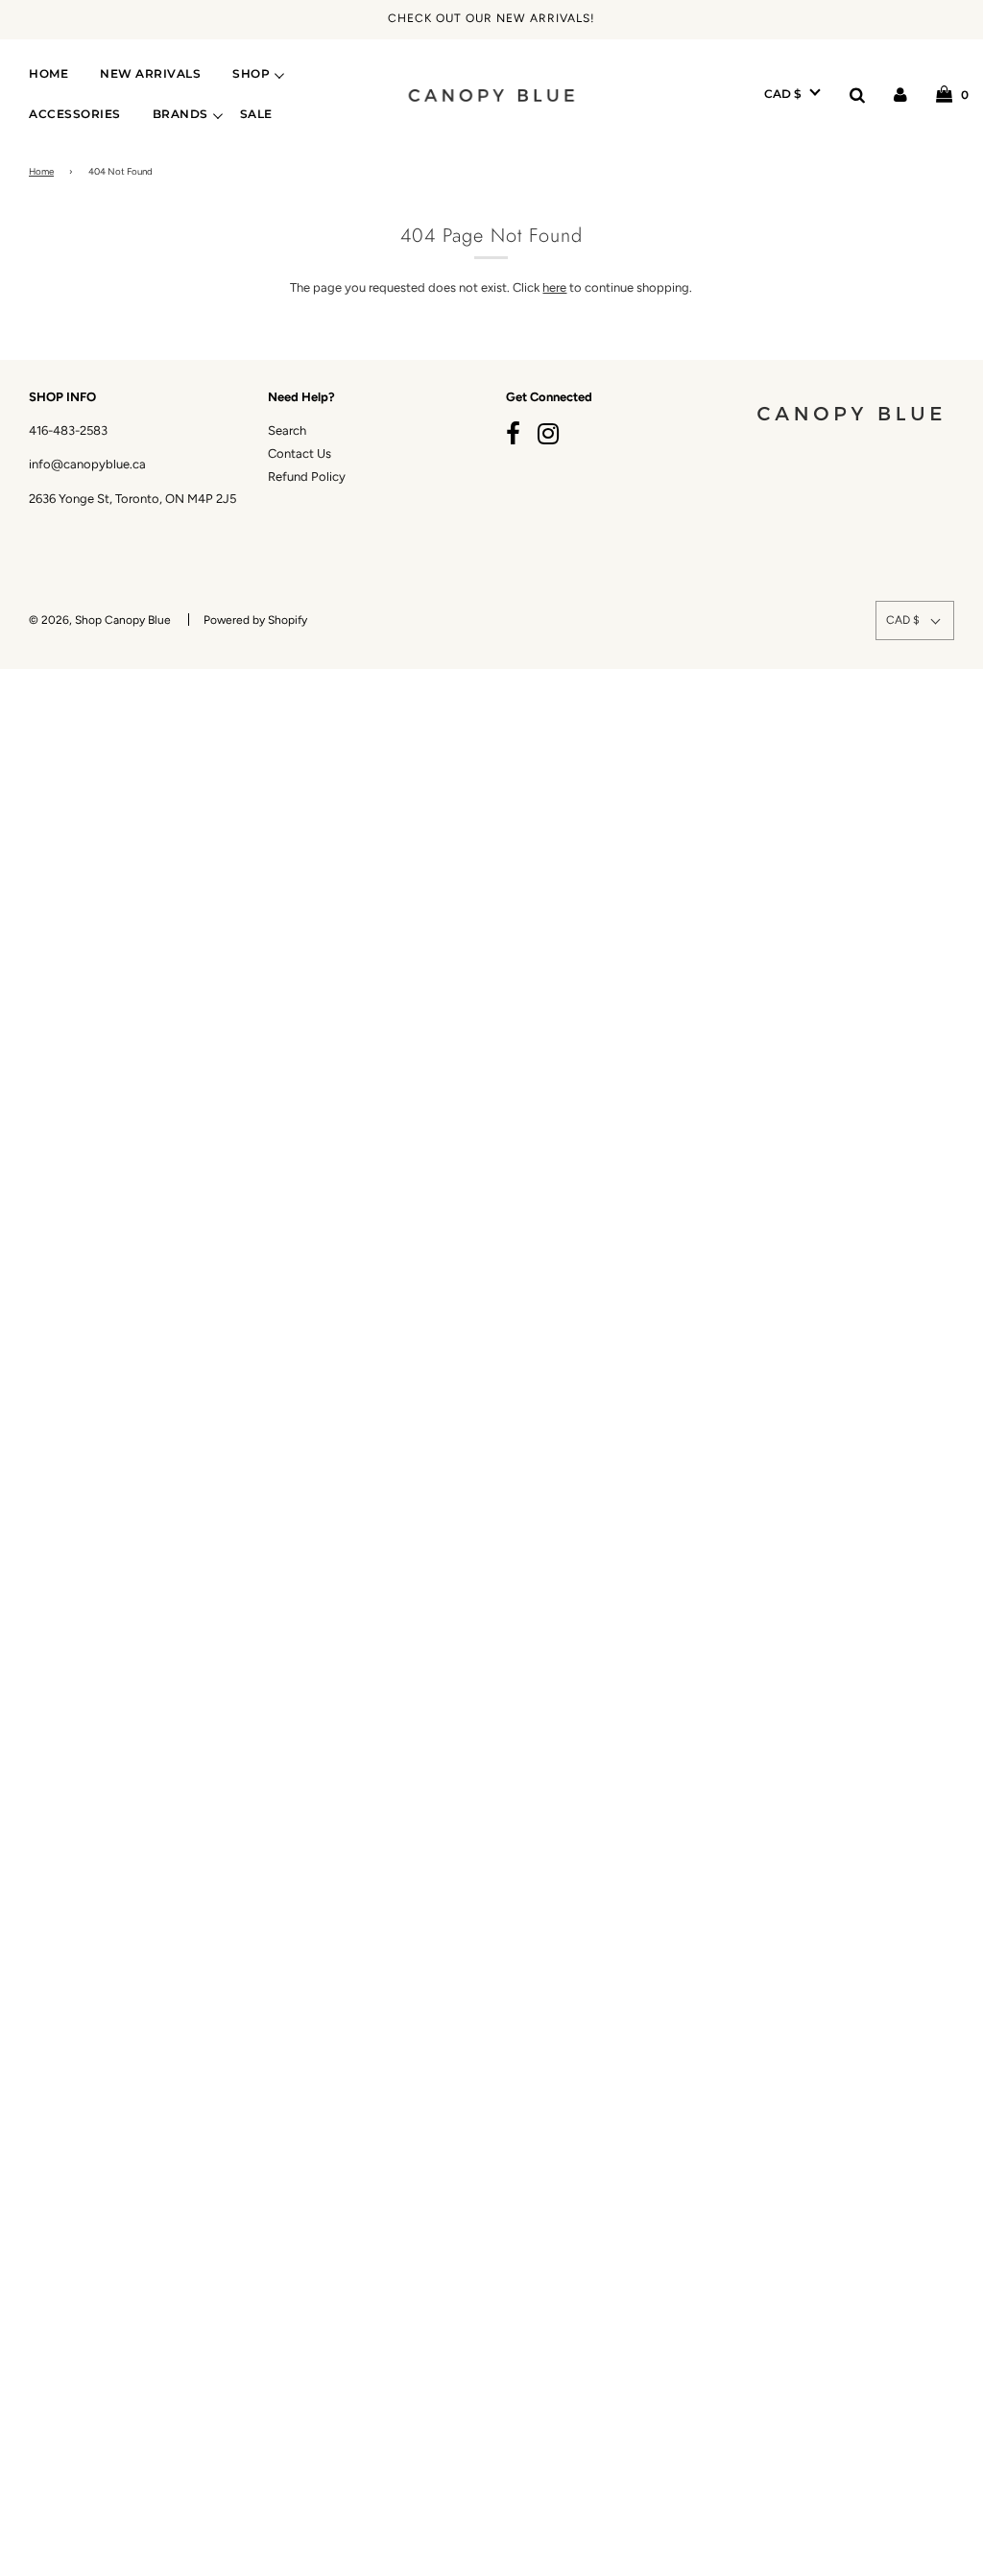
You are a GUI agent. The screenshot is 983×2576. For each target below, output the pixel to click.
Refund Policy (307, 477)
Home (48, 74)
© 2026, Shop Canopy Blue (100, 620)
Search (287, 430)
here (554, 287)
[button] (792, 94)
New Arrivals (150, 74)
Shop (251, 74)
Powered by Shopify (255, 620)
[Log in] (900, 94)
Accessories (75, 114)
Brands (180, 114)
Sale (256, 114)
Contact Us (300, 453)
